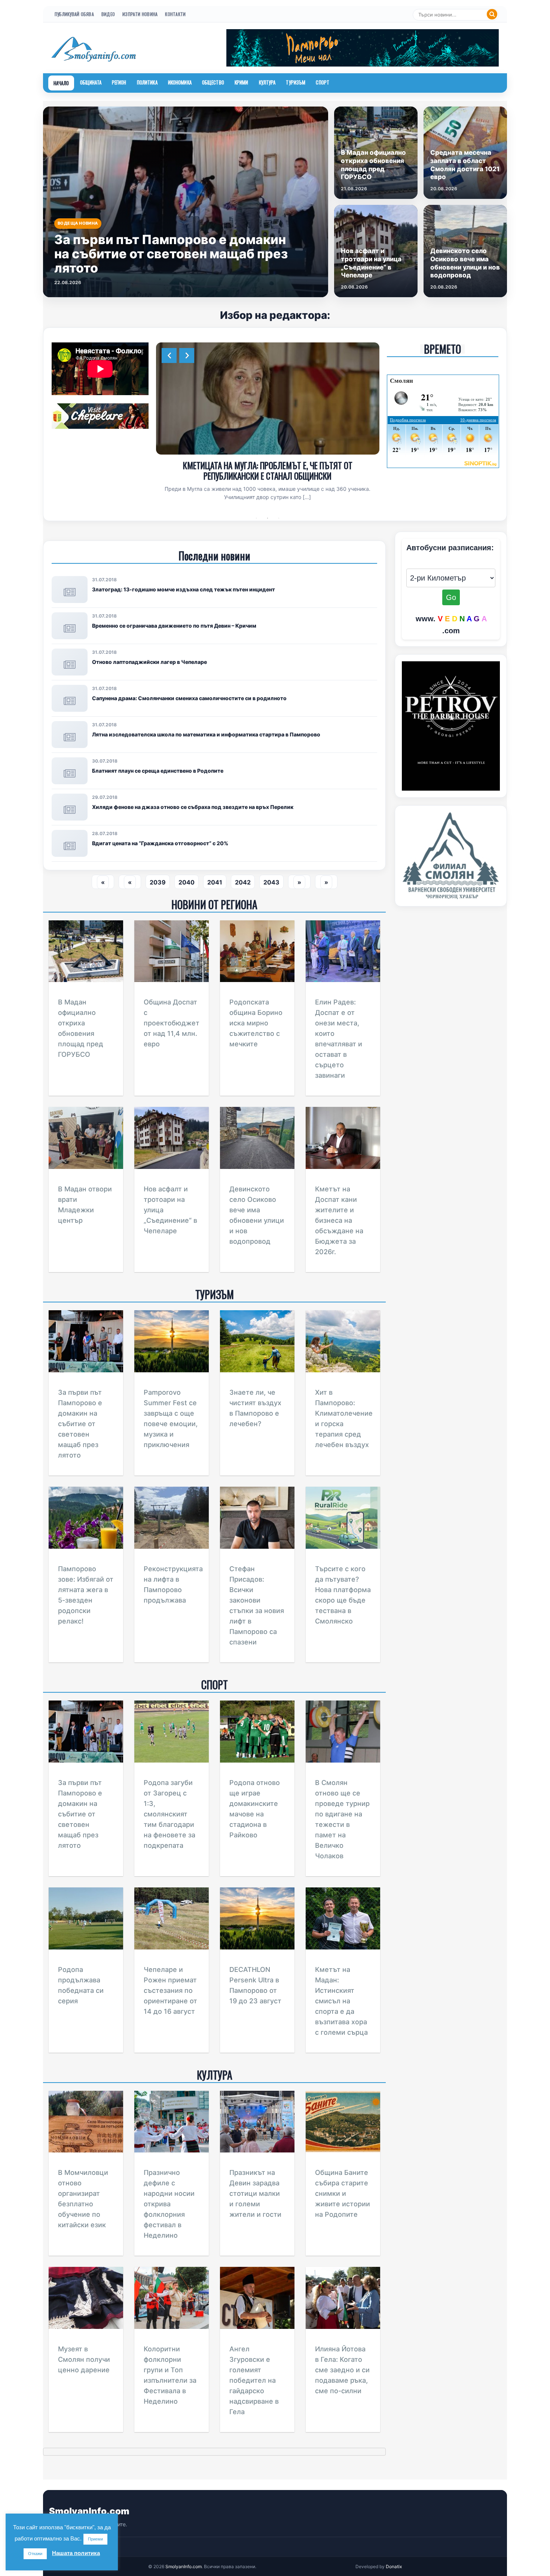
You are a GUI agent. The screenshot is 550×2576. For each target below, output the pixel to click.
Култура (267, 82)
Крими (242, 82)
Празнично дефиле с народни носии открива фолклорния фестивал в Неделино (169, 2204)
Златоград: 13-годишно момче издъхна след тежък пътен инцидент (184, 589)
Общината (91, 82)
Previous (169, 356)
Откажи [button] (35, 2554)
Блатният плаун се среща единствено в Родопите (158, 771)
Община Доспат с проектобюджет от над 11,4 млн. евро (172, 1023)
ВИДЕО (108, 14)
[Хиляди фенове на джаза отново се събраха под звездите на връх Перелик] (70, 807)
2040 (187, 882)
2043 (271, 882)
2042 (243, 882)
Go (451, 597)
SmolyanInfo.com (89, 2511)
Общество (213, 82)
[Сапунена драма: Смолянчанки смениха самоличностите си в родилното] (70, 698)
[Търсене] (492, 14)
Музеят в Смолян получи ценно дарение (84, 2359)
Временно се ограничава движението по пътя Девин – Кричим (174, 626)
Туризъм (296, 82)
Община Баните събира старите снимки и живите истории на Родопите (343, 2193)
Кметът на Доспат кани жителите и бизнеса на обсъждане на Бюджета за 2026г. (339, 1220)
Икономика (180, 82)
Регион (119, 82)
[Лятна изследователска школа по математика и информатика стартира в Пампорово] (70, 735)
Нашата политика (76, 2553)
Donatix (394, 2566)
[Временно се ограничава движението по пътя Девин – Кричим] (70, 626)
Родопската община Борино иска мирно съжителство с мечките (256, 1023)
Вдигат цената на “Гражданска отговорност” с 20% (160, 843)
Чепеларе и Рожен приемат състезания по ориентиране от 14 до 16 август (170, 1990)
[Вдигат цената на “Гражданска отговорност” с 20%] (70, 843)
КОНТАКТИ (175, 14)
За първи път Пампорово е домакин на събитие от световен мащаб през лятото (80, 1424)
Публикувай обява (74, 14)
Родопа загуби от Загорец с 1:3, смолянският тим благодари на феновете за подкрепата (169, 1814)
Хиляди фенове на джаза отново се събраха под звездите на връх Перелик (193, 807)
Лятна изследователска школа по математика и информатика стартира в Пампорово (206, 734)
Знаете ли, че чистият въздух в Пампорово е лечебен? (268, 465)
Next (187, 356)
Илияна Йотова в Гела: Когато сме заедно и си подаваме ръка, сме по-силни (342, 2370)
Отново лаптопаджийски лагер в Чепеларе (149, 662)
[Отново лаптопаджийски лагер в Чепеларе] (70, 662)
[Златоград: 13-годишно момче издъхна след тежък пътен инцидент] (70, 590)
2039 (158, 882)
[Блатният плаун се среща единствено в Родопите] (70, 771)
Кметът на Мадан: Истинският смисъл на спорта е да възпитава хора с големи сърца (341, 2001)
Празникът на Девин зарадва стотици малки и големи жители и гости (255, 2193)
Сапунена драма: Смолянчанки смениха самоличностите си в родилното (189, 698)
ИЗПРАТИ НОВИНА (140, 14)
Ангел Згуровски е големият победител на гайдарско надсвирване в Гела (254, 2380)
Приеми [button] (95, 2539)
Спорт (323, 82)
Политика (147, 82)
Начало (61, 83)
